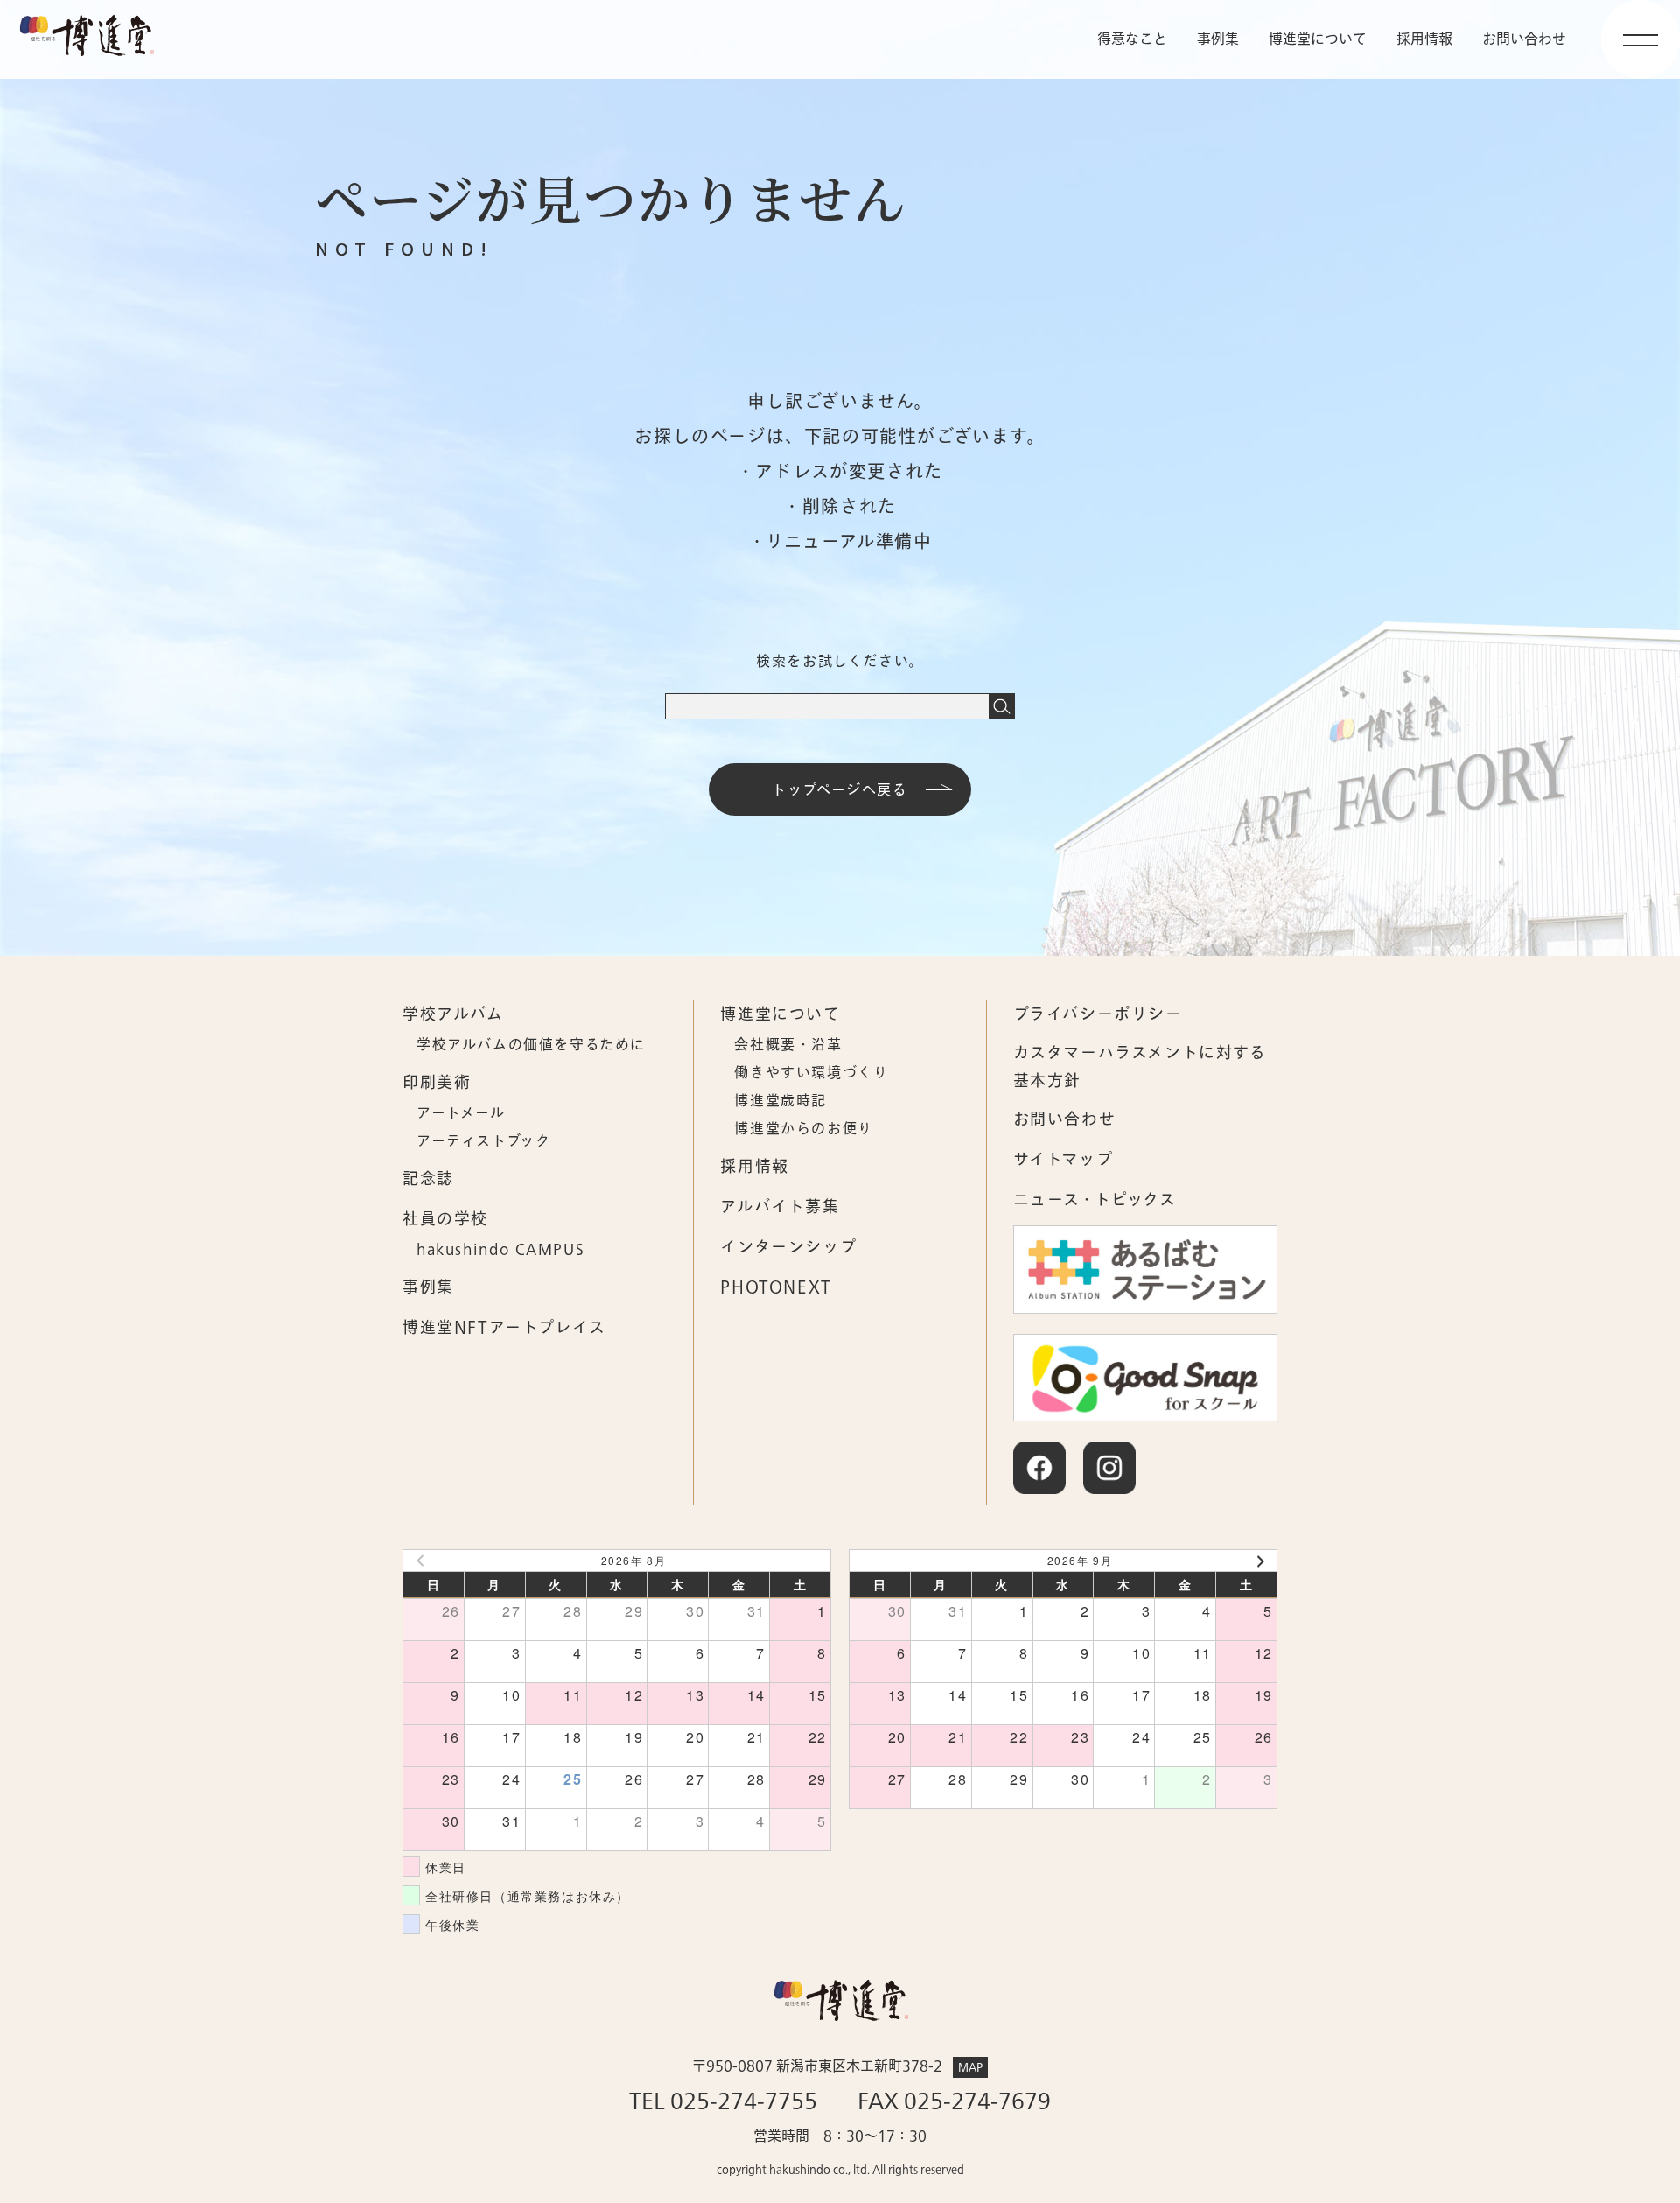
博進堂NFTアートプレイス (504, 1328)
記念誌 (428, 1179)
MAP (970, 2067)
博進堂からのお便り (803, 1129)
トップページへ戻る (840, 790)
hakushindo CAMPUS (500, 1250)
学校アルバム (453, 1015)
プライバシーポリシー (1098, 1015)
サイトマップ (1064, 1160)
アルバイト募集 (780, 1207)
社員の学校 (445, 1220)
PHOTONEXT (776, 1288)
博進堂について (1318, 39)
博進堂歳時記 (780, 1101)
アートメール (461, 1113)
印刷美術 (437, 1083)
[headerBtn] (1641, 39)
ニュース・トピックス (1095, 1200)
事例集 (1218, 39)
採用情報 (1424, 39)
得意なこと (1132, 39)
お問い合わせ (1065, 1120)
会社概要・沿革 (788, 1045)
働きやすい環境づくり (811, 1073)
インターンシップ (788, 1248)
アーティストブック (483, 1141)
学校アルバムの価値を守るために (531, 1045)
